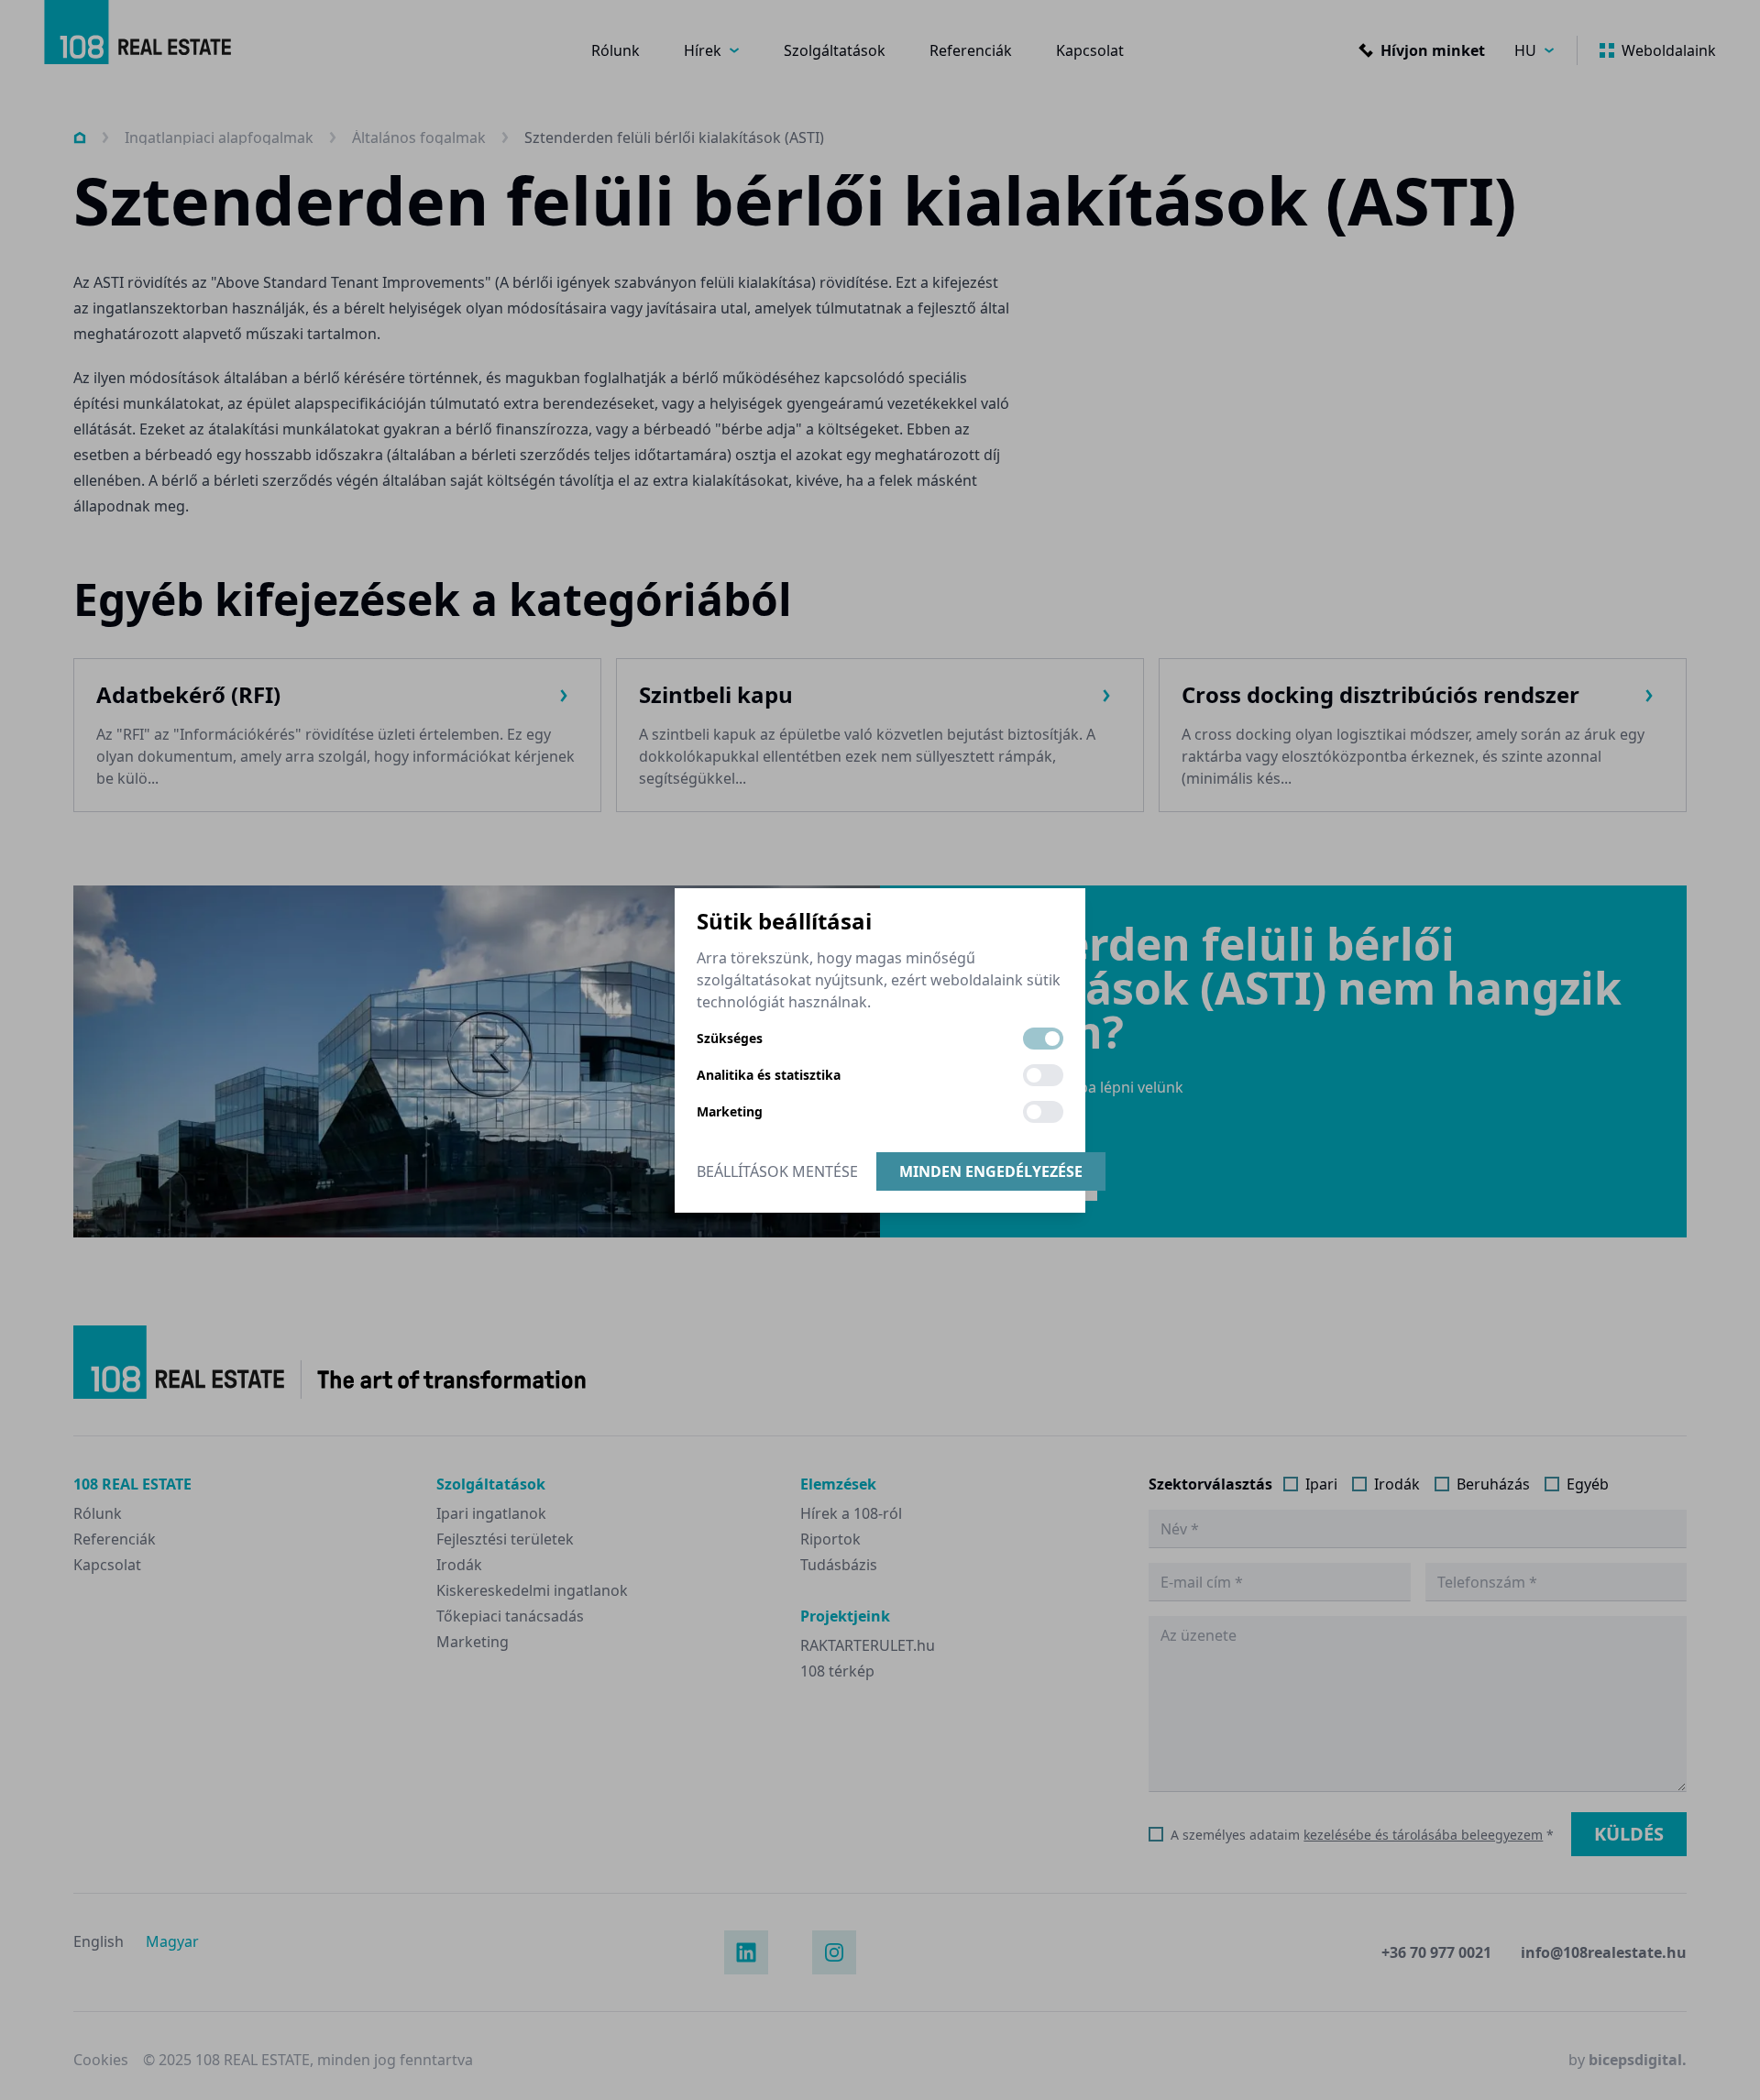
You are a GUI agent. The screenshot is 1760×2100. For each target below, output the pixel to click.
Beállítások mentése (777, 1171)
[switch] (1043, 1039)
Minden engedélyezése (991, 1171)
